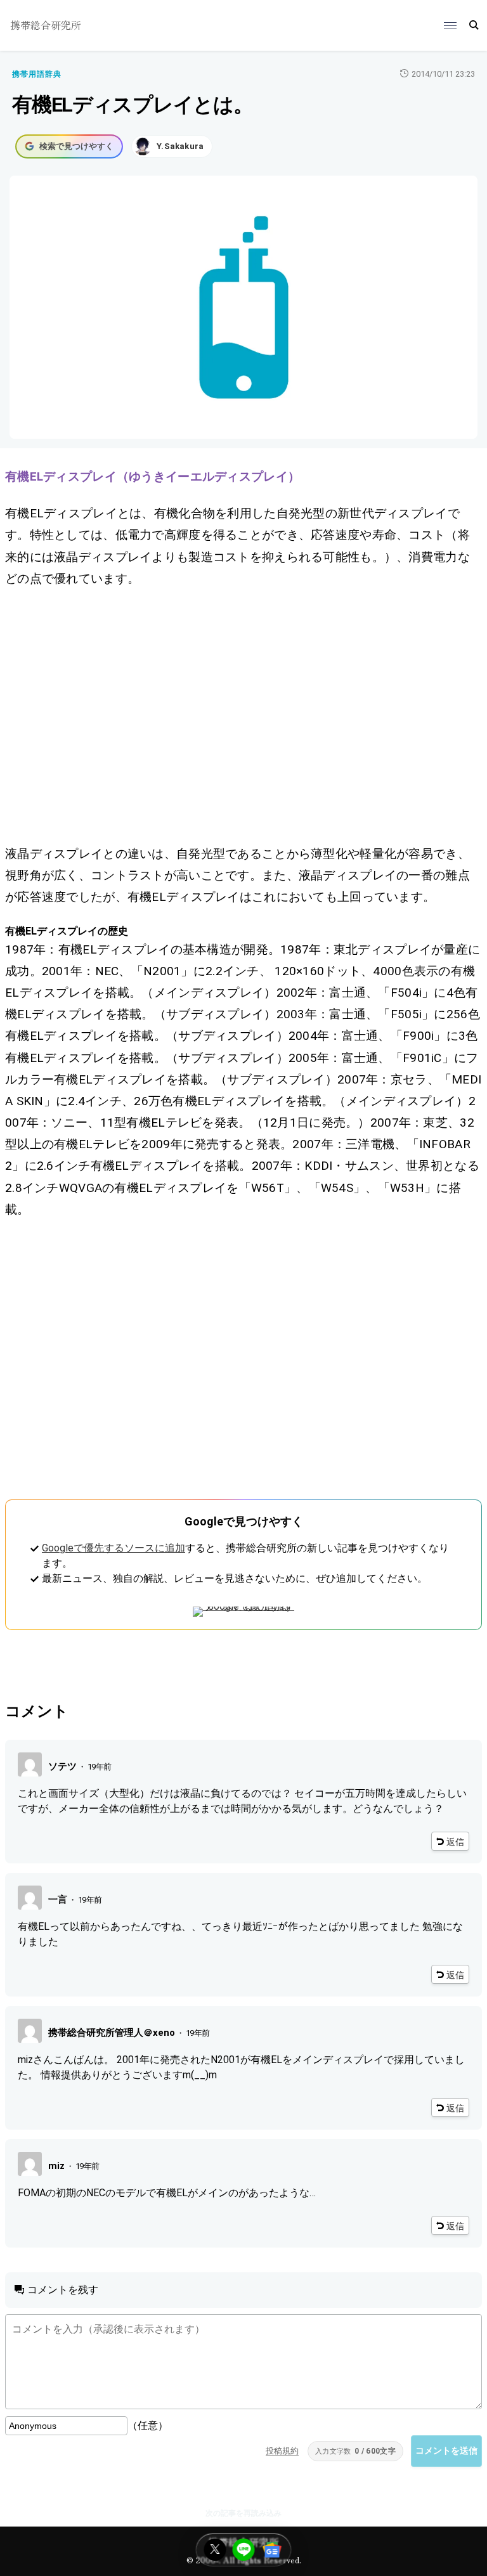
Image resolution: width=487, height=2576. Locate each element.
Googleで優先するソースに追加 (114, 1548)
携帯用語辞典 (37, 74)
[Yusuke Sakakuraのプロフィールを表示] (172, 146)
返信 (455, 1842)
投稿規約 (282, 2451)
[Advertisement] (243, 716)
